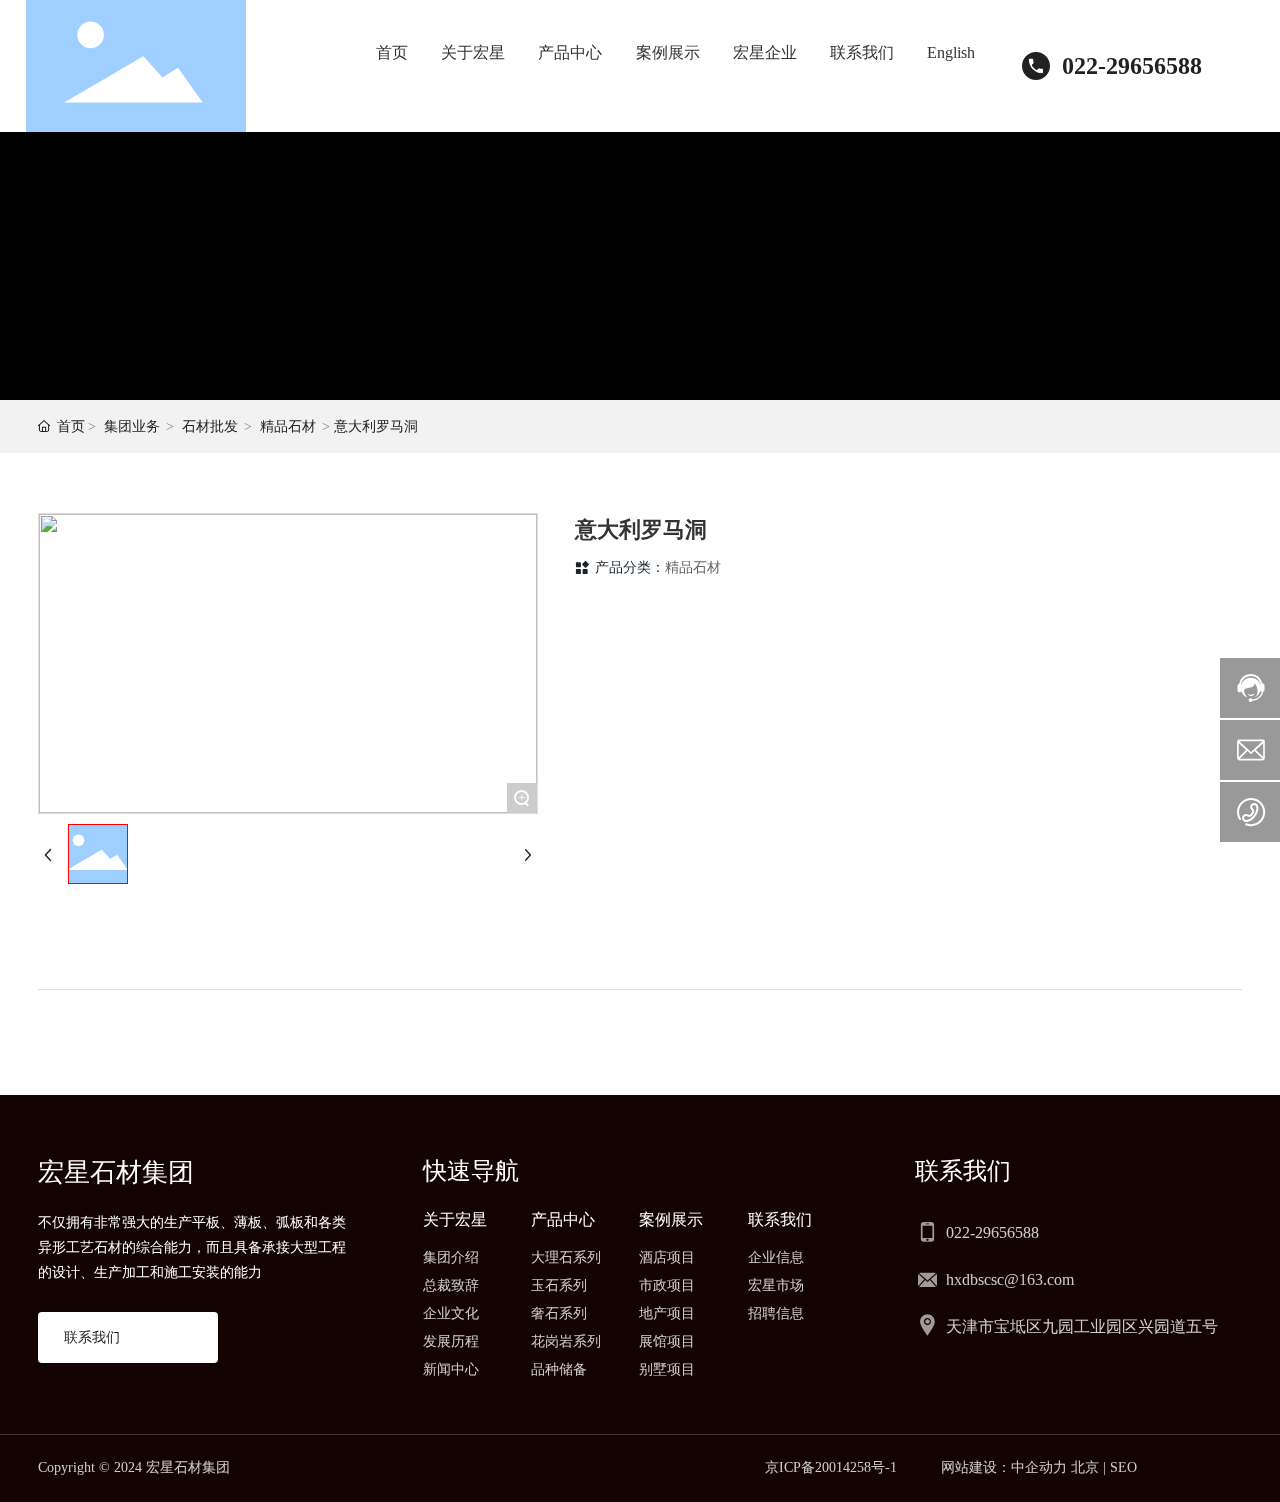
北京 (1085, 1467)
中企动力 (1039, 1467)
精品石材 (288, 426)
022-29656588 (1132, 66)
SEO (1123, 1467)
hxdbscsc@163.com (1010, 1279)
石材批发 (210, 426)
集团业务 (132, 426)
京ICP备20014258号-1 (831, 1467)
